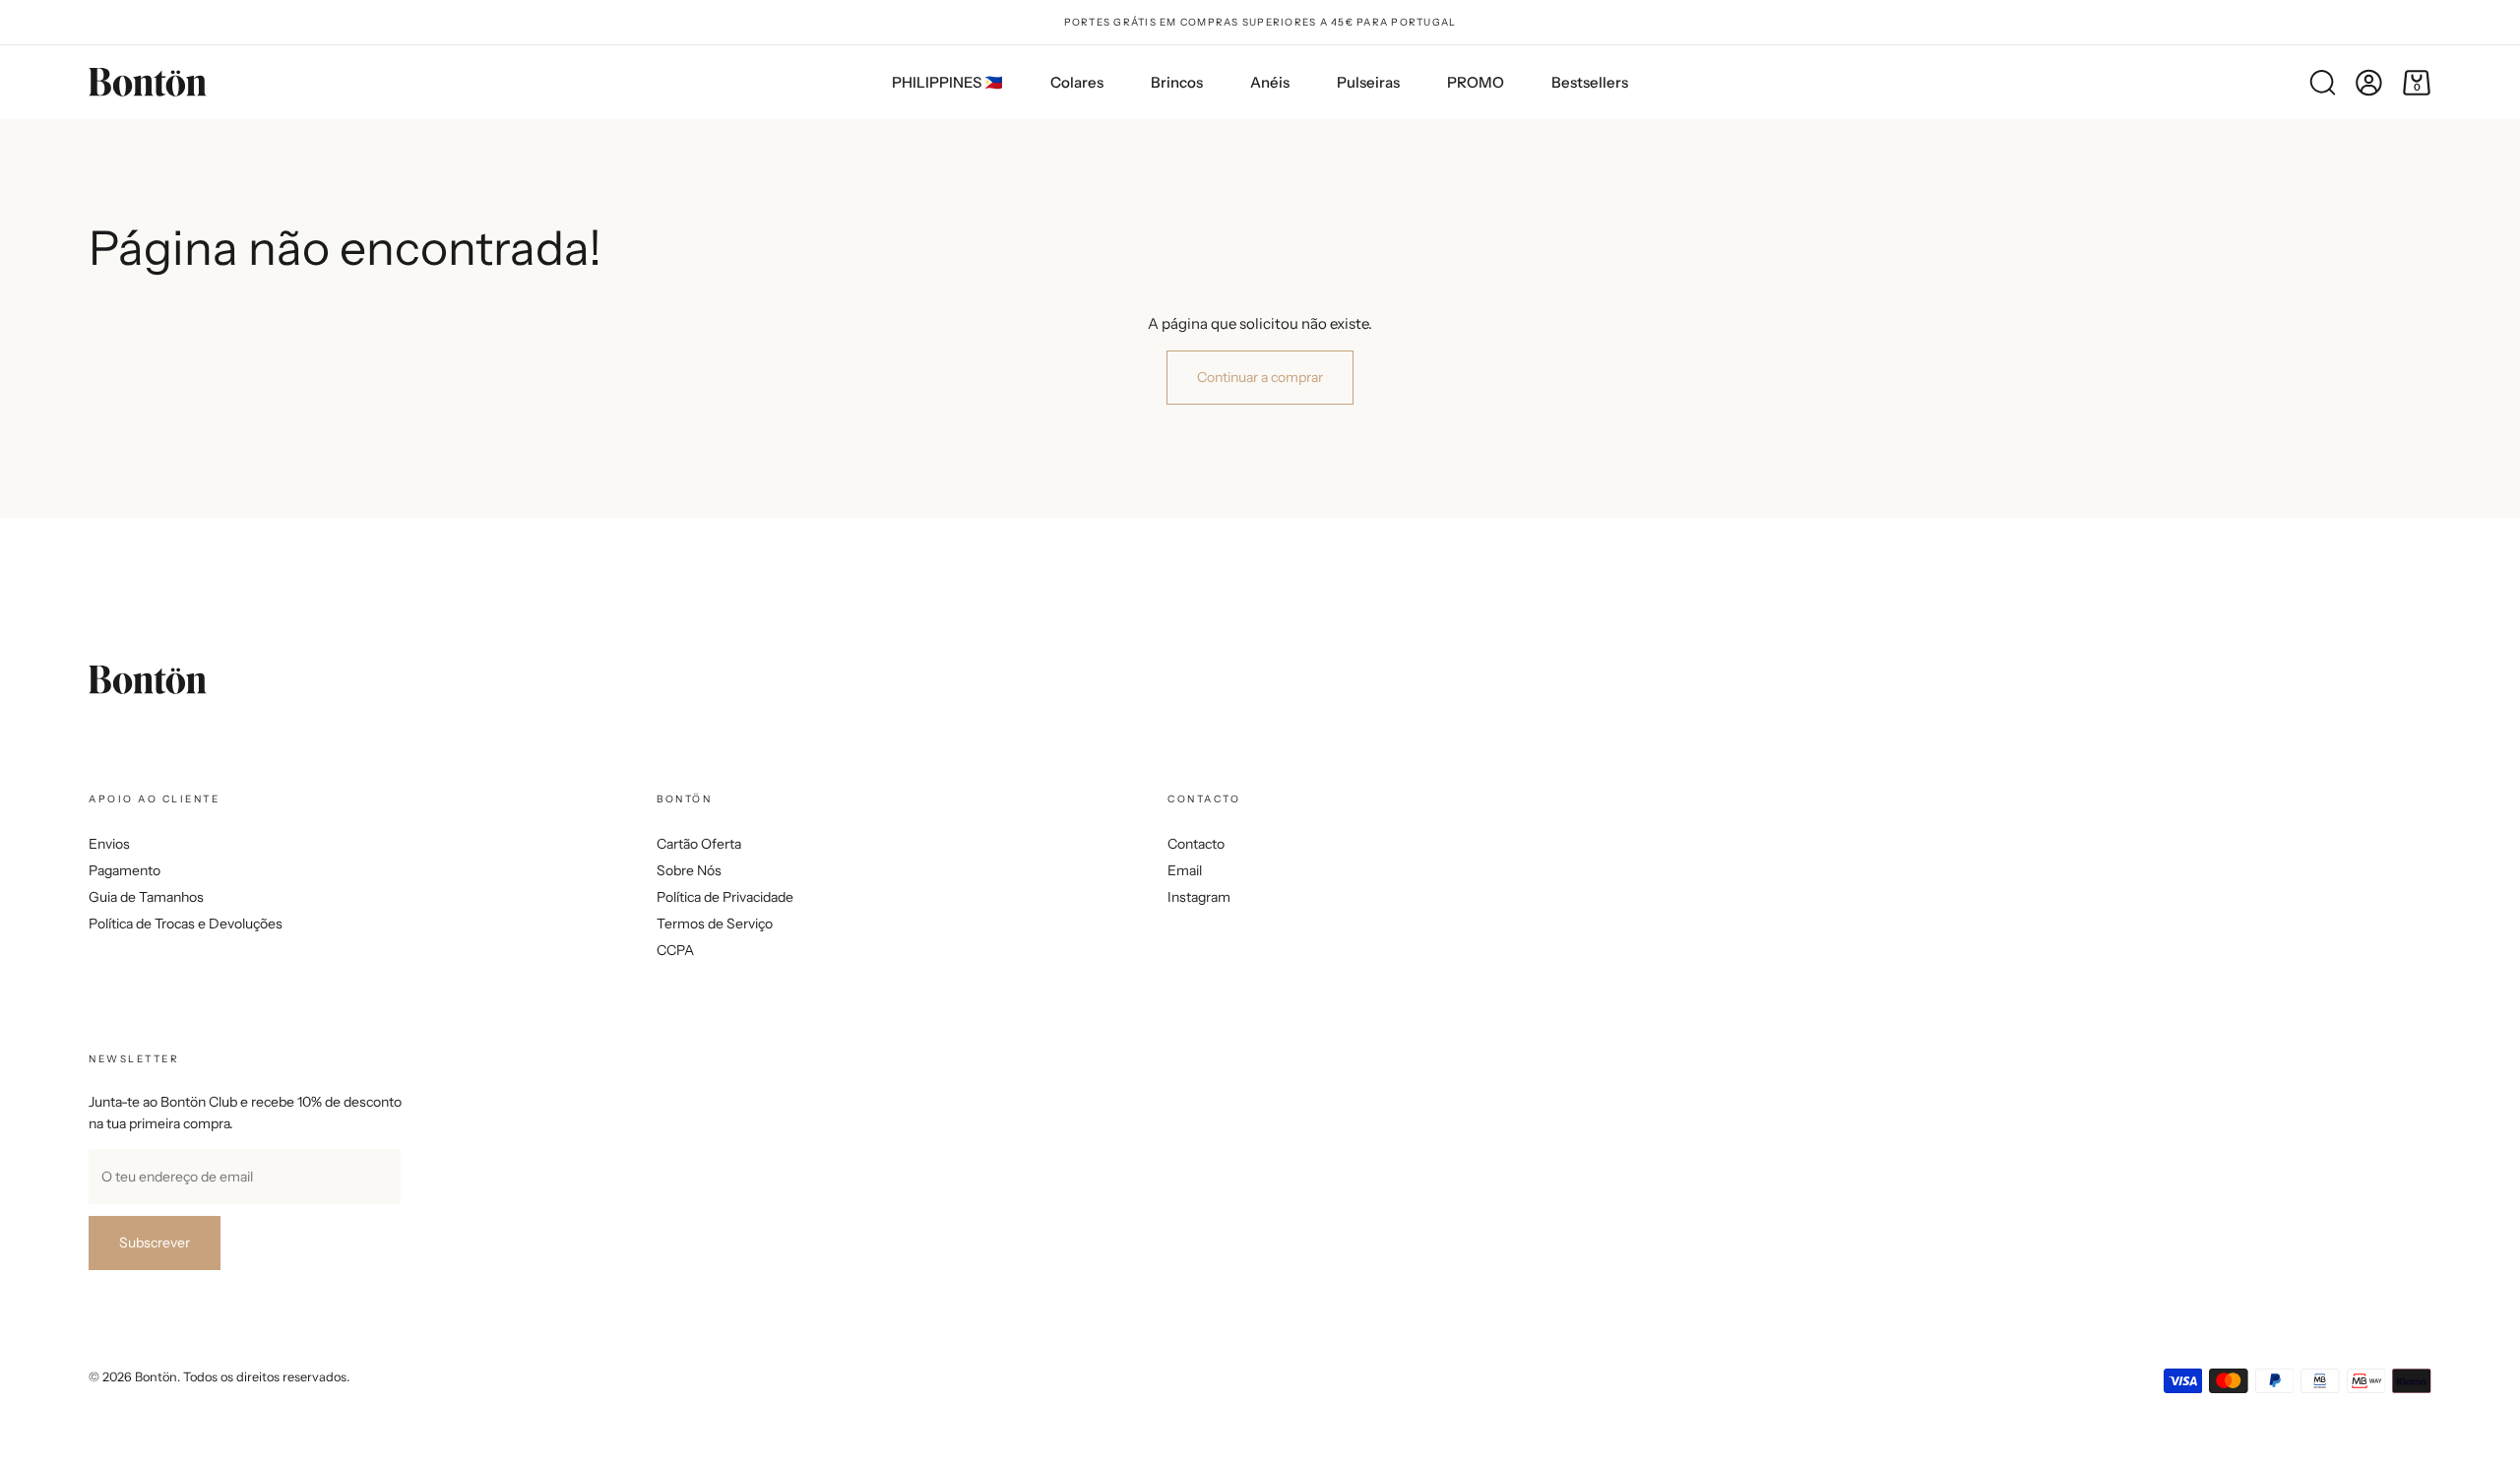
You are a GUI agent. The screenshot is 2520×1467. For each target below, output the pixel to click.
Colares (1077, 82)
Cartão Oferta (699, 844)
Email (1185, 870)
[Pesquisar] (2322, 83)
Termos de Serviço (715, 924)
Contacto (1196, 844)
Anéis (1270, 82)
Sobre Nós (689, 870)
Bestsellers (1590, 82)
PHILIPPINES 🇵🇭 (947, 82)
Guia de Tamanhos (146, 897)
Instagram (1199, 897)
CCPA (675, 950)
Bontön (156, 1377)
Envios (109, 844)
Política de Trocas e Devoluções (186, 924)
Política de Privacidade (725, 897)
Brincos (1177, 82)
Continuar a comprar (1260, 377)
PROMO (1476, 82)
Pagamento (125, 870)
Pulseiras (1368, 82)
